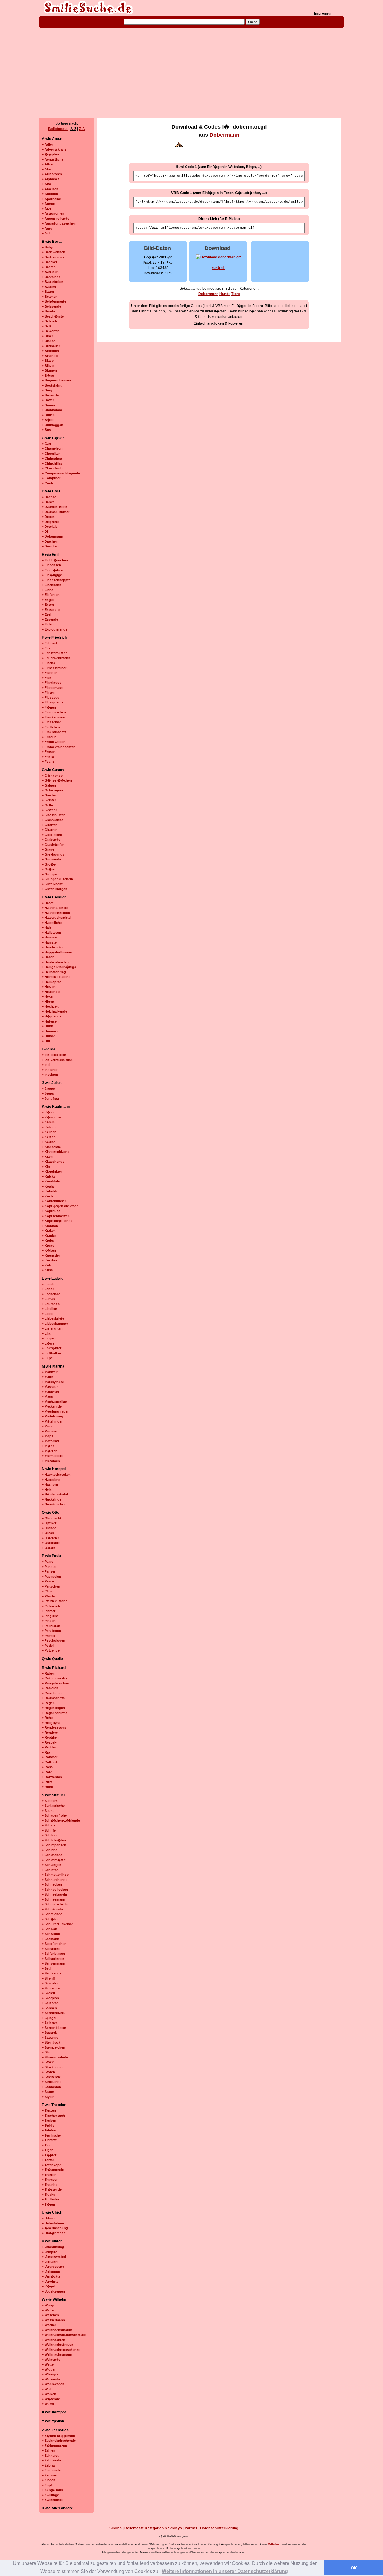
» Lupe (47, 1358)
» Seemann (51, 1939)
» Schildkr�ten (54, 1840)
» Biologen (50, 351)
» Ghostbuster (53, 815)
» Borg (47, 390)
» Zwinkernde (53, 2500)
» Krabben (50, 1226)
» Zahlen (49, 2450)
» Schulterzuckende (57, 1924)
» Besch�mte (53, 316)
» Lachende (51, 1294)
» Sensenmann (54, 1963)
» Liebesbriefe (53, 1318)
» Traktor (49, 2175)
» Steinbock (51, 2042)
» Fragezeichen (54, 712)
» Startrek (49, 2032)
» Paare (48, 1562)
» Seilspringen (53, 1959)
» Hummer (50, 1031)
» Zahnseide (51, 2460)
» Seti (46, 1968)
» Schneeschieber (56, 1904)
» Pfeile (48, 1591)
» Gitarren (50, 830)
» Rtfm (47, 1782)
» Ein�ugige (52, 575)
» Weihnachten (54, 2340)
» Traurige (50, 2185)
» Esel (47, 614)
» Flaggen (50, 673)
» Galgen (49, 785)
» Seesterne (51, 1949)
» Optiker (49, 1523)
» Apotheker (51, 199)
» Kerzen (49, 1137)
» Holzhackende (54, 1011)
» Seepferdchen (54, 1944)
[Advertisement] (191, 71)
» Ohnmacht (52, 1518)
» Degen (48, 517)
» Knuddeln (51, 1181)
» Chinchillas (52, 463)
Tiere (236, 294)
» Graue (48, 849)
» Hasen (48, 957)
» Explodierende (55, 629)
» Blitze (48, 366)
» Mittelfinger (52, 1421)
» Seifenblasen (53, 1954)
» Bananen (50, 272)
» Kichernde (51, 1147)
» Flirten (48, 692)
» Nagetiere (51, 1480)
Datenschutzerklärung (219, 2528)
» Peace (48, 1581)
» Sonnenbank (53, 2013)
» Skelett (49, 1993)
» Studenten (51, 2087)
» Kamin (48, 1122)
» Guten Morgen (55, 889)
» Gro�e (49, 864)
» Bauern (49, 287)
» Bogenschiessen (56, 380)
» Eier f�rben (53, 570)
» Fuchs (48, 761)
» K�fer (48, 1112)
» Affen (48, 164)
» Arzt (47, 209)
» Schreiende (52, 1914)
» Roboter (50, 1757)
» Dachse (49, 497)
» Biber (47, 336)
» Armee (48, 204)
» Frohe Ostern (54, 742)
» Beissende (51, 306)
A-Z (73, 129)
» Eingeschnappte (56, 580)
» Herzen (49, 987)
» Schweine (51, 1934)
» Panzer (49, 1571)
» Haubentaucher (55, 962)
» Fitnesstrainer (54, 668)
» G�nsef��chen (57, 780)
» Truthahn (50, 2199)
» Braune (49, 405)
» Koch (47, 1196)
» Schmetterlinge (55, 1875)
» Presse (48, 1636)
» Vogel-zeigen (53, 2291)
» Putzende (51, 1650)
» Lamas (48, 1299)
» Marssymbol (53, 1382)
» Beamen (50, 297)
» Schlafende (52, 1855)
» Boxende (50, 395)
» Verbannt (50, 2262)
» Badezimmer (53, 257)
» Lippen (49, 1338)
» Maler (47, 1377)
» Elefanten (51, 595)
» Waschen (50, 2315)
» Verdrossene (53, 2267)
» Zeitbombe (52, 2470)
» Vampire (50, 2252)
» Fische (48, 663)
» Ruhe (47, 1787)
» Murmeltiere (53, 1456)
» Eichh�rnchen (55, 560)
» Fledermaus (53, 688)
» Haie (47, 927)
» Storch (48, 2072)
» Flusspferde (53, 702)
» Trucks (48, 2195)
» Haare (48, 903)
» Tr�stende (52, 2189)
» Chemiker (51, 454)
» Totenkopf (51, 2165)
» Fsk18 (48, 757)
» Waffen (49, 2310)
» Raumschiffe (53, 1698)
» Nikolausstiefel (55, 1494)
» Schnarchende (55, 1880)
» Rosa (47, 1767)
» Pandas (49, 1567)
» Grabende (51, 840)
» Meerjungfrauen (56, 1411)
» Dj (45, 532)
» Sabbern (50, 1801)
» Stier (47, 2052)
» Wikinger (50, 2374)
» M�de (48, 1446)
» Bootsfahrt (52, 385)
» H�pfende (52, 1016)
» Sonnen (49, 2008)
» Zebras (49, 2465)
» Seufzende (52, 1973)
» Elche (48, 590)
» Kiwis (48, 1157)
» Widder (49, 2369)
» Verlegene (51, 2272)
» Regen (48, 1703)
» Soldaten (50, 2003)
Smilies (115, 2528)
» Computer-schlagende (61, 473)
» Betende (50, 321)
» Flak (47, 678)
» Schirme (50, 1850)
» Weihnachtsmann (57, 2354)
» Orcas (48, 1533)
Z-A (82, 129)
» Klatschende (53, 1162)
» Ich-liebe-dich (54, 1055)
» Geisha (49, 795)
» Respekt (50, 1742)
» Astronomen (53, 213)
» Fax (46, 648)
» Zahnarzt (50, 2456)
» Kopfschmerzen (56, 1216)
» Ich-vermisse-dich (57, 1060)
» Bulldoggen (53, 425)
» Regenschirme (55, 1713)
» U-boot (49, 2218)
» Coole (48, 483)
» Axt (46, 233)
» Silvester (50, 1983)
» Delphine (50, 522)
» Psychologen (54, 1640)
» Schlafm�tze (54, 1860)
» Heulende (51, 992)
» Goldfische (52, 835)
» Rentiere (50, 1733)
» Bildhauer (51, 346)
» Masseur (50, 1387)
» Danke (48, 502)
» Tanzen (49, 2110)
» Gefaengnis (52, 790)
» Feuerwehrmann (56, 658)
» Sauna (48, 1811)
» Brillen (48, 415)
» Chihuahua (52, 458)
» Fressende (51, 722)
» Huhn (48, 1026)
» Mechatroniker (54, 1402)
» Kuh (47, 1265)
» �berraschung (55, 2228)
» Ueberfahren (53, 2223)
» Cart (47, 444)
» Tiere (47, 2145)
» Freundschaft (54, 732)
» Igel (46, 1065)
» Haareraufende (55, 908)
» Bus (46, 430)
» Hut (46, 1041)
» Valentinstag (53, 2247)
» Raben (48, 1673)
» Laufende (51, 1304)
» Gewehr (49, 810)
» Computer (51, 478)
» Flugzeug (51, 698)
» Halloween (51, 933)
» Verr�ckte (51, 2276)
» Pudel (48, 1646)
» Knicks (49, 1176)
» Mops (48, 1436)
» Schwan (50, 1929)
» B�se (48, 376)
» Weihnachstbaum (57, 2330)
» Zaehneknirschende (59, 2441)
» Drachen (50, 541)
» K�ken (49, 1250)
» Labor (48, 1289)
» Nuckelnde (52, 1499)
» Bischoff (50, 356)
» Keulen (49, 1142)
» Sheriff (48, 1978)
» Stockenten (52, 2067)
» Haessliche (52, 923)
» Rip (46, 1752)
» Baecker (50, 262)
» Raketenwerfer (55, 1678)
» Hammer (50, 937)
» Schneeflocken (55, 1890)
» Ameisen (50, 189)
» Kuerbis (49, 1260)
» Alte (46, 184)
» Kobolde (50, 1191)
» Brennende (52, 410)
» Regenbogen (53, 1708)
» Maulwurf (51, 1392)
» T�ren (48, 2204)
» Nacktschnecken (56, 1475)
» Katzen (49, 1127)
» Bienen (49, 341)
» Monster (50, 1431)
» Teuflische (51, 2135)
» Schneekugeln (54, 1894)
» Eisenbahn (52, 585)
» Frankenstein (54, 717)
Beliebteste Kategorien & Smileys (153, 2528)
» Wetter (48, 2364)
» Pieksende (51, 1606)
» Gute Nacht (52, 884)
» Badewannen (54, 252)
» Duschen (50, 546)
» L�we (48, 1343)
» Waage (48, 2305)
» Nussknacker (53, 1504)
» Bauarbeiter (52, 282)
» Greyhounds (53, 854)
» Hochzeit (50, 1006)
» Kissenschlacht (55, 1152)
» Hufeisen (50, 1021)
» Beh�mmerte (54, 301)
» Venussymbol (54, 2257)
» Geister (49, 800)
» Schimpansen (54, 1845)
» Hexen (48, 996)
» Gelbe (48, 805)
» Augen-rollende (56, 219)
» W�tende (51, 2399)
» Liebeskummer (55, 1324)
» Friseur (49, 737)
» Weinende (51, 2360)
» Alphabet (50, 179)
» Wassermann (53, 2320)
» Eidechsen (51, 565)
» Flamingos (52, 683)
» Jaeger (48, 1089)
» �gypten (50, 154)
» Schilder (50, 1835)
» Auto (47, 228)
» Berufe (48, 311)
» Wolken (49, 2394)
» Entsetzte (51, 610)
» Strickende (52, 2082)
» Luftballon (51, 1353)
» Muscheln (51, 1461)
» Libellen (50, 1309)
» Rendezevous (54, 1727)
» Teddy (48, 2125)
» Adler (47, 144)
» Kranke (49, 1236)
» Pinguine (50, 1616)
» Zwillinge (50, 2495)
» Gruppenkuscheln (57, 879)
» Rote (47, 1772)
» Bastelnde (51, 277)
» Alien (47, 169)
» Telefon (49, 2130)
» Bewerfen (51, 331)
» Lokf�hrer (52, 1348)
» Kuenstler (51, 1255)
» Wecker (49, 2325)
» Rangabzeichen (56, 1683)
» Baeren (49, 267)
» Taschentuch (53, 2116)
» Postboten (51, 1631)
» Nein (47, 1490)
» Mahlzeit (50, 1372)
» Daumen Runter (56, 512)
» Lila (46, 1333)
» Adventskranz (54, 149)
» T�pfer (49, 2155)
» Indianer (50, 1070)
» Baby (47, 247)
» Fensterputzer (54, 653)
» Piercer (49, 1611)
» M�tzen (50, 1451)
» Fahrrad (49, 643)
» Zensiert (50, 2475)
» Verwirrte (50, 2282)
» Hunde (48, 1036)
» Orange (49, 1528)
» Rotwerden (52, 1777)
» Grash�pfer (53, 845)
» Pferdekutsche (55, 1601)
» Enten (48, 605)
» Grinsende (51, 859)
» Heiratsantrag (54, 972)
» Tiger (47, 2150)
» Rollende (50, 1762)
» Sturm (48, 2092)
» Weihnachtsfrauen (58, 2345)
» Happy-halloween (57, 952)
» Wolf (47, 2389)
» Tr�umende (53, 2170)
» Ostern (49, 1548)
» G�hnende (52, 776)
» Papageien (51, 1577)
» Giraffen (50, 825)
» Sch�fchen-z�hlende (61, 1820)
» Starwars (50, 2038)
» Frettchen (51, 727)
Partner (191, 2528)
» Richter (49, 1747)
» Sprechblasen (54, 2028)
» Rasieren (50, 1688)
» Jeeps (48, 1093)
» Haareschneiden (56, 913)
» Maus (47, 1397)
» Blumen (49, 370)
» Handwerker (53, 947)
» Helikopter (51, 982)
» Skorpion (50, 1998)
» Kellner (49, 1132)
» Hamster (50, 942)
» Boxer (48, 400)
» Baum (48, 292)
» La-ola (48, 1284)
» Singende (51, 1988)
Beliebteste (58, 129)
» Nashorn (50, 1484)
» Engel (48, 600)
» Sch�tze (50, 1919)
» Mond (48, 1426)
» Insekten (50, 1075)
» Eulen (48, 624)
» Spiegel (49, 2018)
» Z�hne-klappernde (58, 2436)
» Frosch (49, 752)
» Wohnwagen (53, 2384)
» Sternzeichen (54, 2047)
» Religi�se (51, 1723)
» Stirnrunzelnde (55, 2057)
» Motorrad (50, 1441)
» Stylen (48, 2097)
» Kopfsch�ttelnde (57, 1221)
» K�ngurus (52, 1117)
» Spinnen (50, 2023)
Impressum (324, 13)
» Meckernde (52, 1406)
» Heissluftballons (56, 977)
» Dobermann (53, 536)
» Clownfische (53, 468)
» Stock (48, 2062)
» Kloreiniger (52, 1171)
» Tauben (49, 2120)
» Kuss (47, 1270)
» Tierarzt (49, 2140)
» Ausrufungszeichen (59, 223)
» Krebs (48, 1240)
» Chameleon (52, 448)
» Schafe (49, 1825)
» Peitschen (51, 1586)
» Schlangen (52, 1865)
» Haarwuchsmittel (57, 918)
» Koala (48, 1186)
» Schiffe (49, 1830)
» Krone (48, 1246)
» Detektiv (50, 527)
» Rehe (47, 1718)
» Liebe (48, 1314)
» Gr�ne (49, 869)
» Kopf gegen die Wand (60, 1206)
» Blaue (48, 361)
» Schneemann (54, 1899)
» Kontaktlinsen (54, 1201)
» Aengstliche (53, 159)
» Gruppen (50, 874)
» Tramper (50, 2180)
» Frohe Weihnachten (59, 747)
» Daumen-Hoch (55, 507)
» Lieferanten (52, 1328)
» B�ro (48, 420)
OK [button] (354, 2568)
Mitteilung (275, 2544)
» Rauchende (52, 1693)
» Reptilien (50, 1737)
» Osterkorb (51, 1543)
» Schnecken (52, 1884)
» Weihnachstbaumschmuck (64, 2335)
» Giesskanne (53, 820)
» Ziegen (49, 2480)
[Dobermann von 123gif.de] (179, 146)
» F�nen (49, 707)
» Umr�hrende (54, 2233)
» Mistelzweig (53, 1416)
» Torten (48, 2160)
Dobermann (224, 135)
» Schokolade (53, 1909)
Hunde (225, 294)
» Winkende (51, 2379)
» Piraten (49, 1621)
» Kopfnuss (51, 1211)
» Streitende (51, 2077)
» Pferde (48, 1596)
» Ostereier (50, 1538)
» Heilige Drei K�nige (59, 967)
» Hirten (48, 1002)
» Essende (50, 619)
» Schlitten (50, 1870)
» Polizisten (51, 1626)
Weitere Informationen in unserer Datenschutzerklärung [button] (225, 2571)
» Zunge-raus (52, 2490)
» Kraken (49, 1231)
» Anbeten (50, 194)
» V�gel (48, 2286)
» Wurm (48, 2404)
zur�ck (218, 268)
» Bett (47, 326)
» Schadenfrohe (54, 1815)
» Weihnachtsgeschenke (61, 2350)
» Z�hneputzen (54, 2446)
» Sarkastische (53, 1806)
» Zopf (47, 2485)
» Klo (46, 1167)
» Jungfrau (50, 1098)
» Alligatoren (52, 174)
